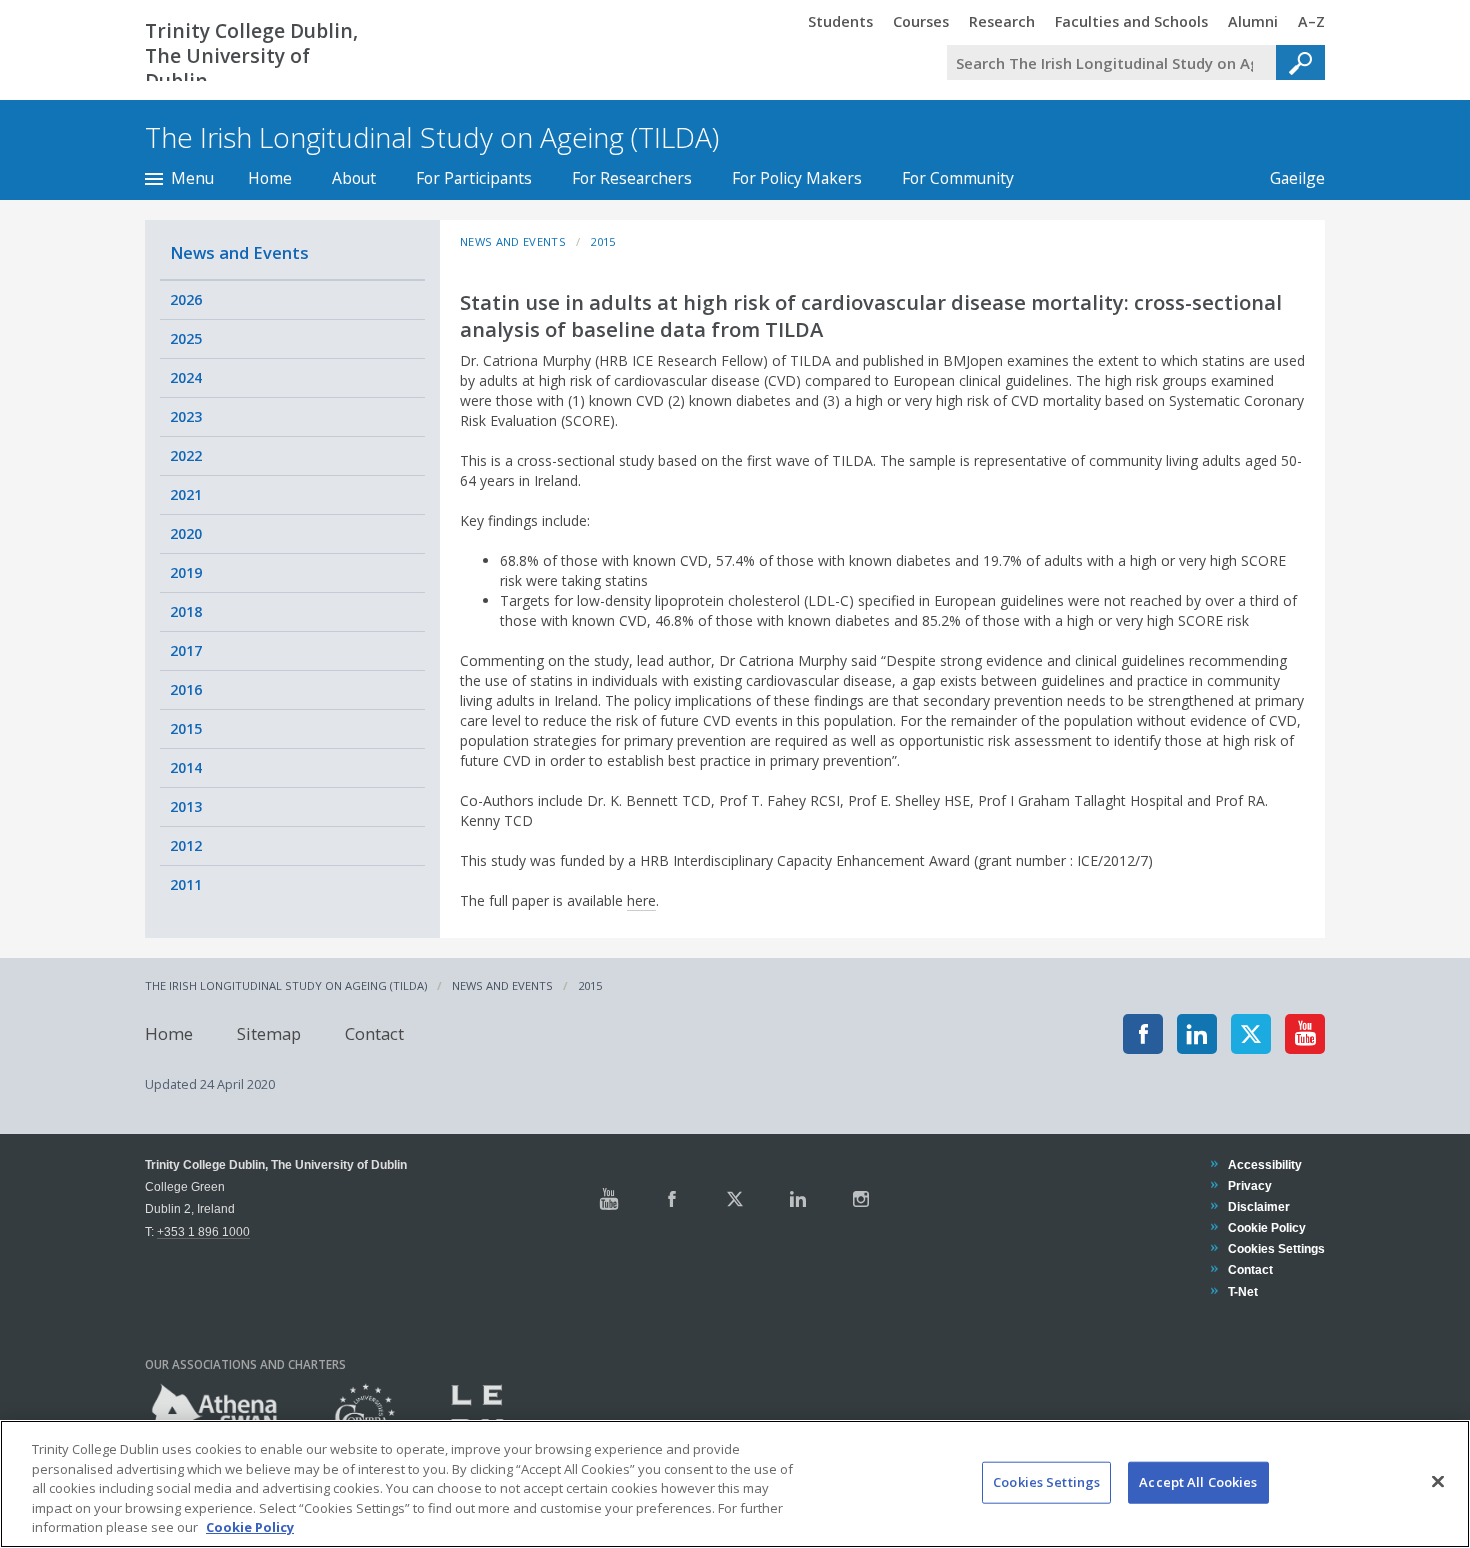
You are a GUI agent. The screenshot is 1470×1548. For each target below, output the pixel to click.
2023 (186, 416)
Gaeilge (1287, 178)
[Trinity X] (735, 1199)
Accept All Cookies (1198, 1482)
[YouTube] (1305, 1034)
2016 (186, 689)
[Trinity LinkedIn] (798, 1199)
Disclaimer (1258, 1206)
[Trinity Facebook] (672, 1199)
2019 (186, 572)
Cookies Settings (1046, 1482)
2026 (186, 299)
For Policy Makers (797, 178)
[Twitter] (1251, 1034)
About (354, 178)
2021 (186, 494)
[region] (735, 1484)
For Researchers (632, 178)
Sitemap (269, 1033)
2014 (186, 767)
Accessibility (1264, 1164)
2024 (186, 377)
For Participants (474, 178)
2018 (186, 611)
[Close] (1438, 1482)
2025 (186, 338)
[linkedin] (1197, 1034)
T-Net (1242, 1291)
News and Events (239, 252)
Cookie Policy (1266, 1227)
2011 (186, 884)
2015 (186, 728)
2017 (186, 650)
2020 (186, 533)
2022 (186, 455)
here (641, 900)
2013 (186, 806)
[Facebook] (1143, 1034)
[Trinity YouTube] (609, 1199)
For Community (958, 178)
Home (270, 178)
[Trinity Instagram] (861, 1199)
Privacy (1249, 1185)
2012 (186, 845)
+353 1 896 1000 (203, 1231)
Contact (374, 1033)
